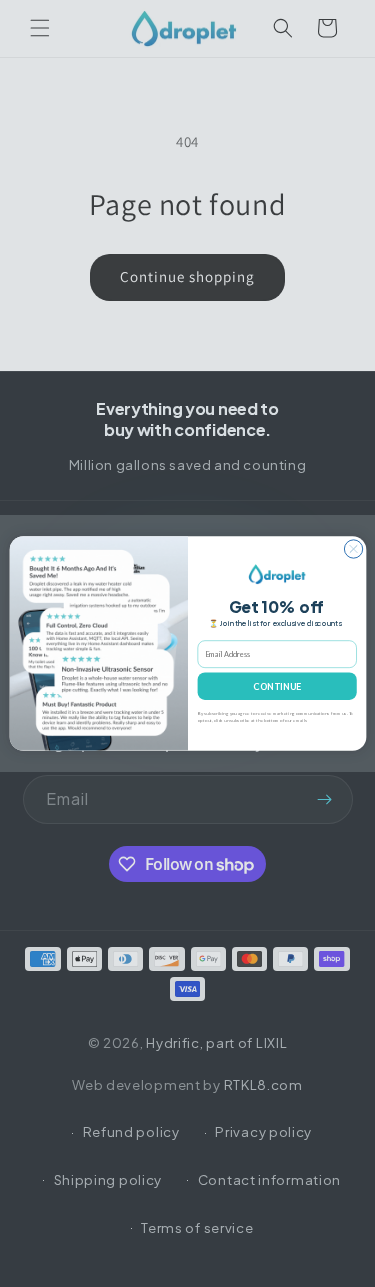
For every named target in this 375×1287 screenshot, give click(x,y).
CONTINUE (277, 686)
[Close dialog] (353, 549)
